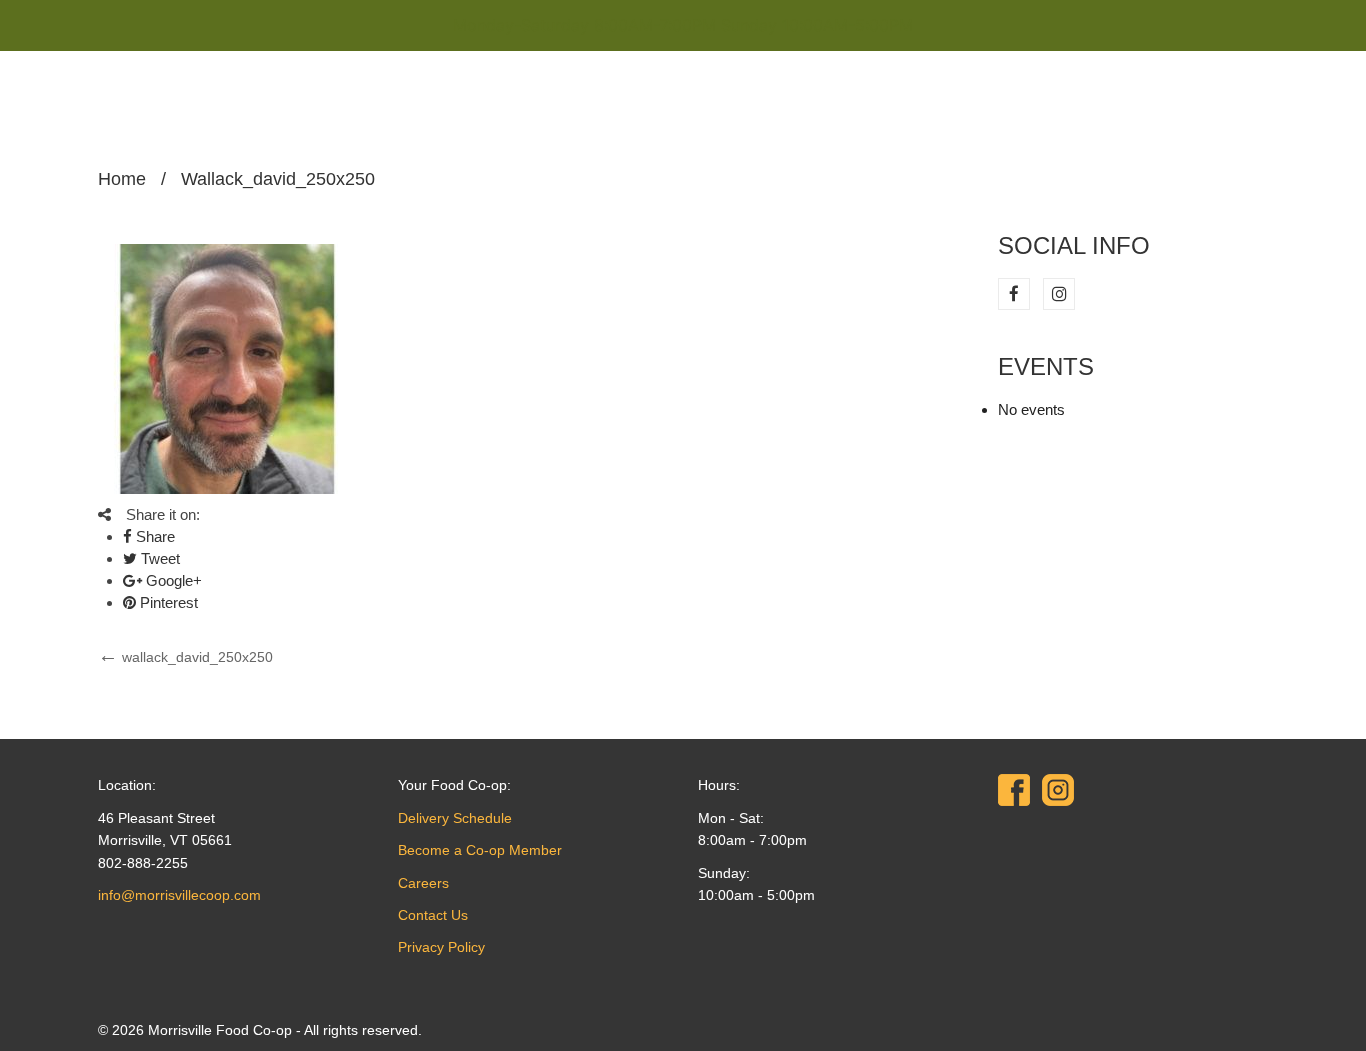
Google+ (172, 580)
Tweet (158, 558)
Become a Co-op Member (480, 850)
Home (122, 179)
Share (153, 536)
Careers (423, 883)
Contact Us (433, 915)
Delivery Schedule (455, 818)
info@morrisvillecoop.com (179, 895)
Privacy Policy (441, 947)
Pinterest (167, 602)
